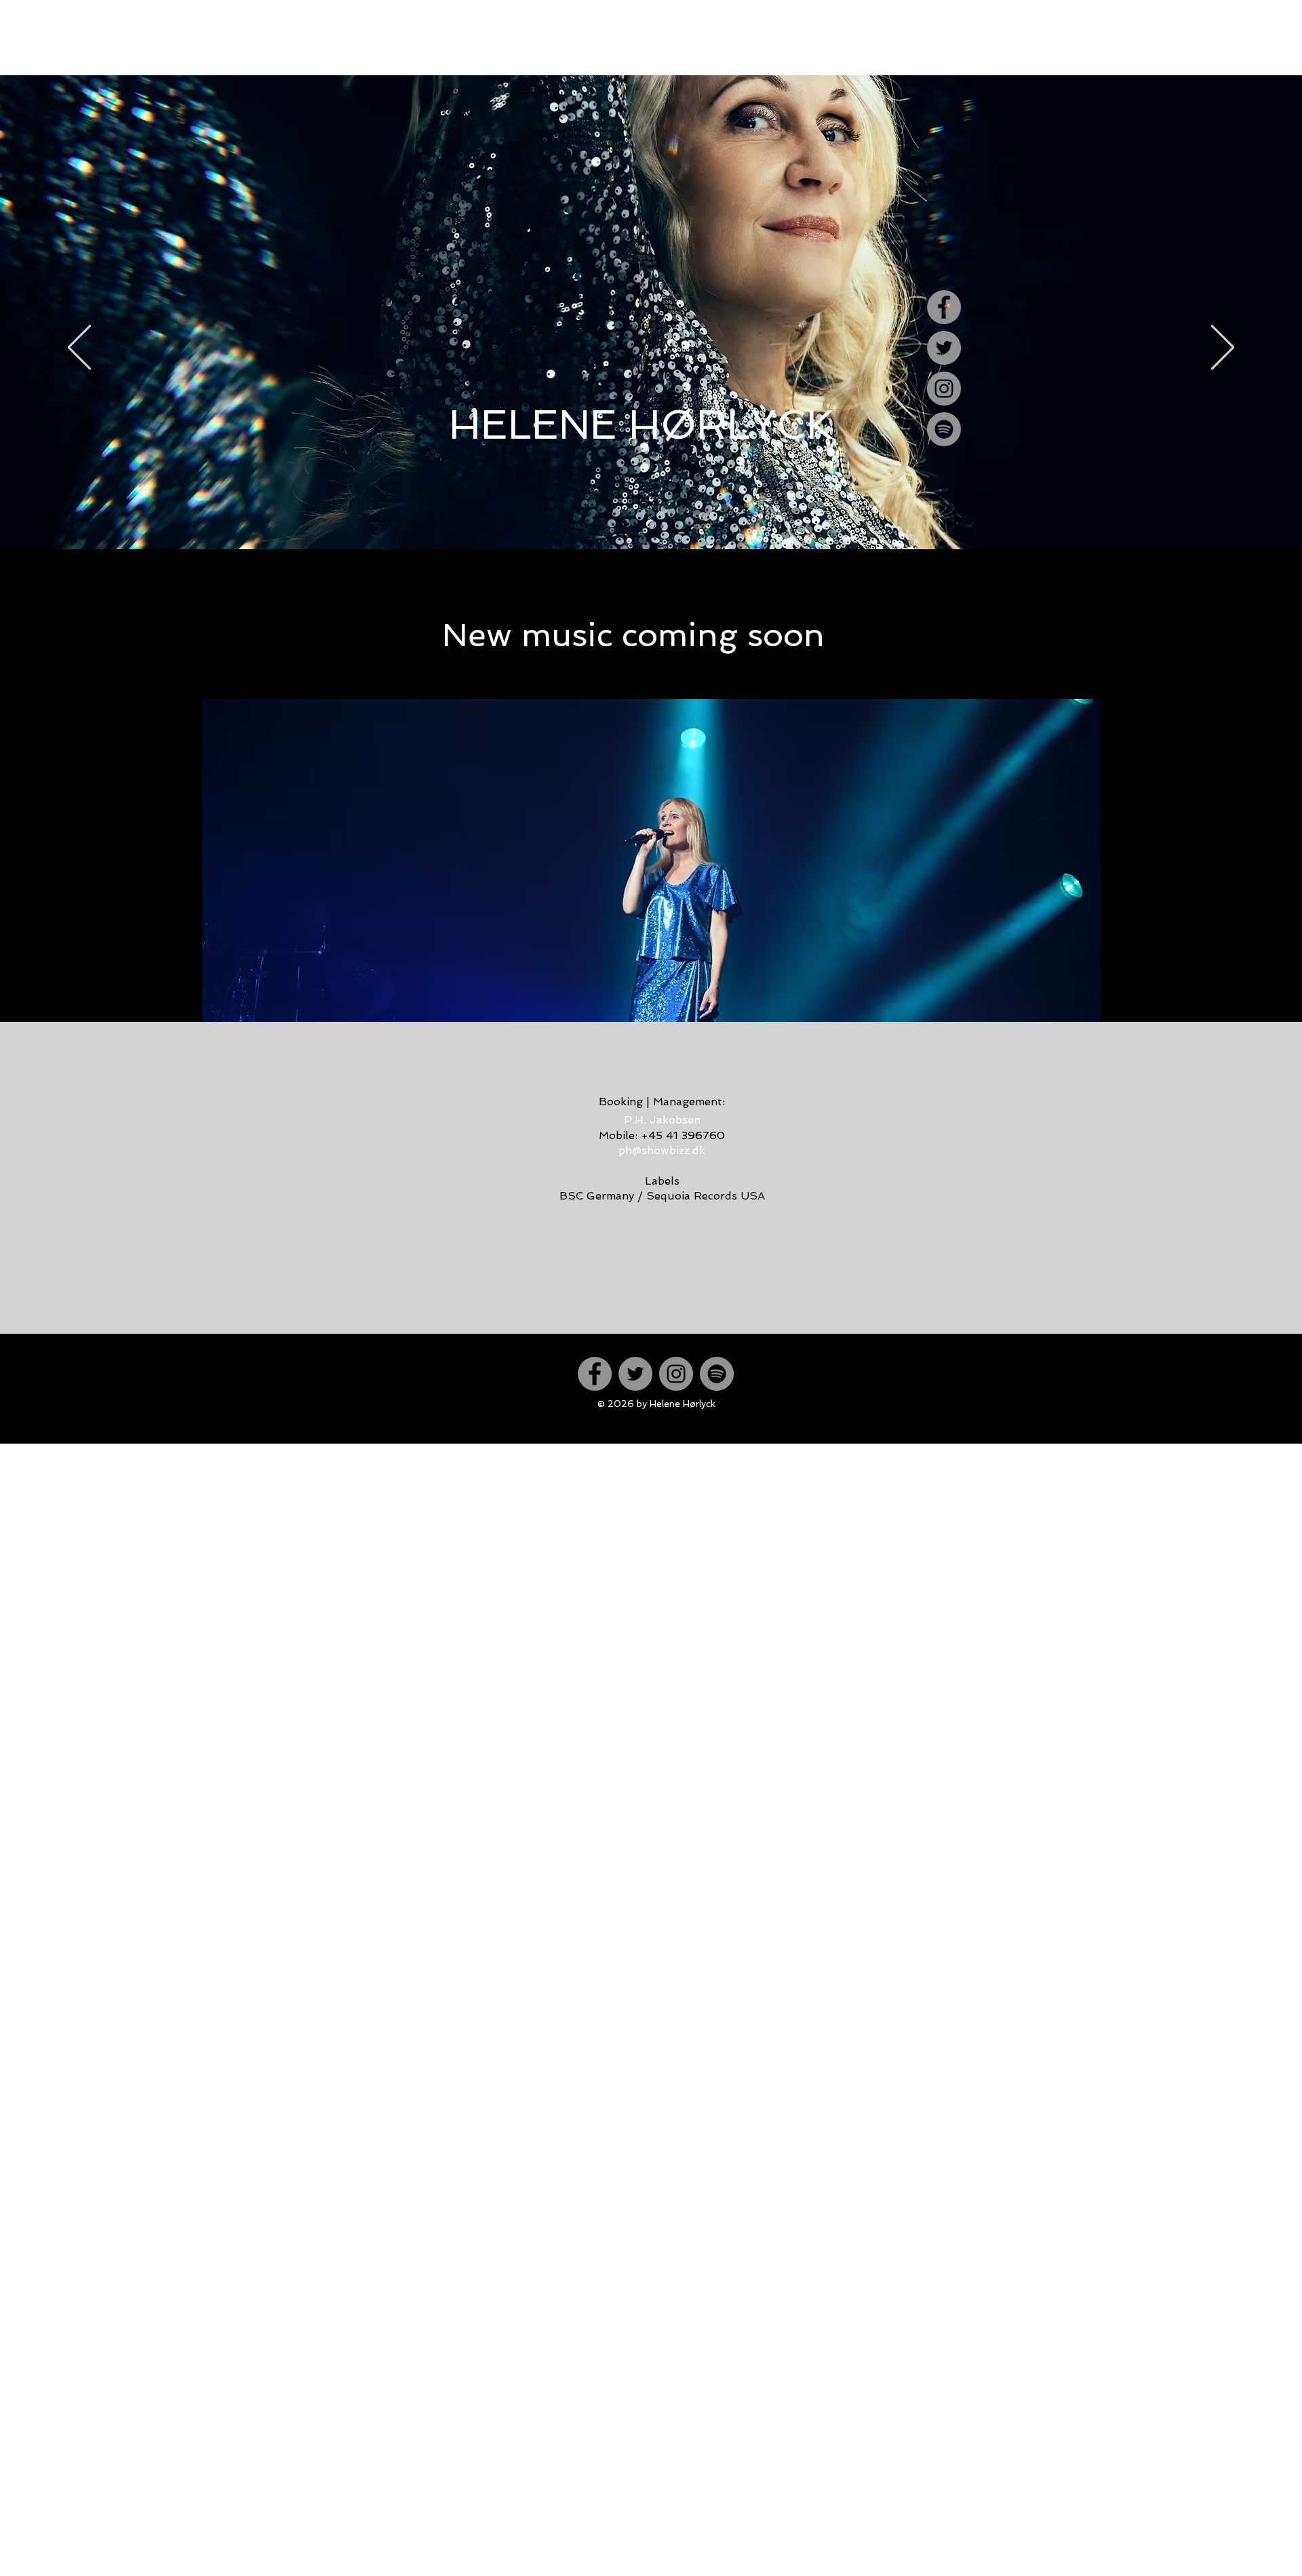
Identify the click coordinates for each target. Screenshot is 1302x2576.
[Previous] (79, 348)
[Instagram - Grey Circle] (944, 389)
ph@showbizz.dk (662, 1150)
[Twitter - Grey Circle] (944, 348)
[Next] (1223, 348)
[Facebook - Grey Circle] (944, 307)
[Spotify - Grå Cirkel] (944, 429)
